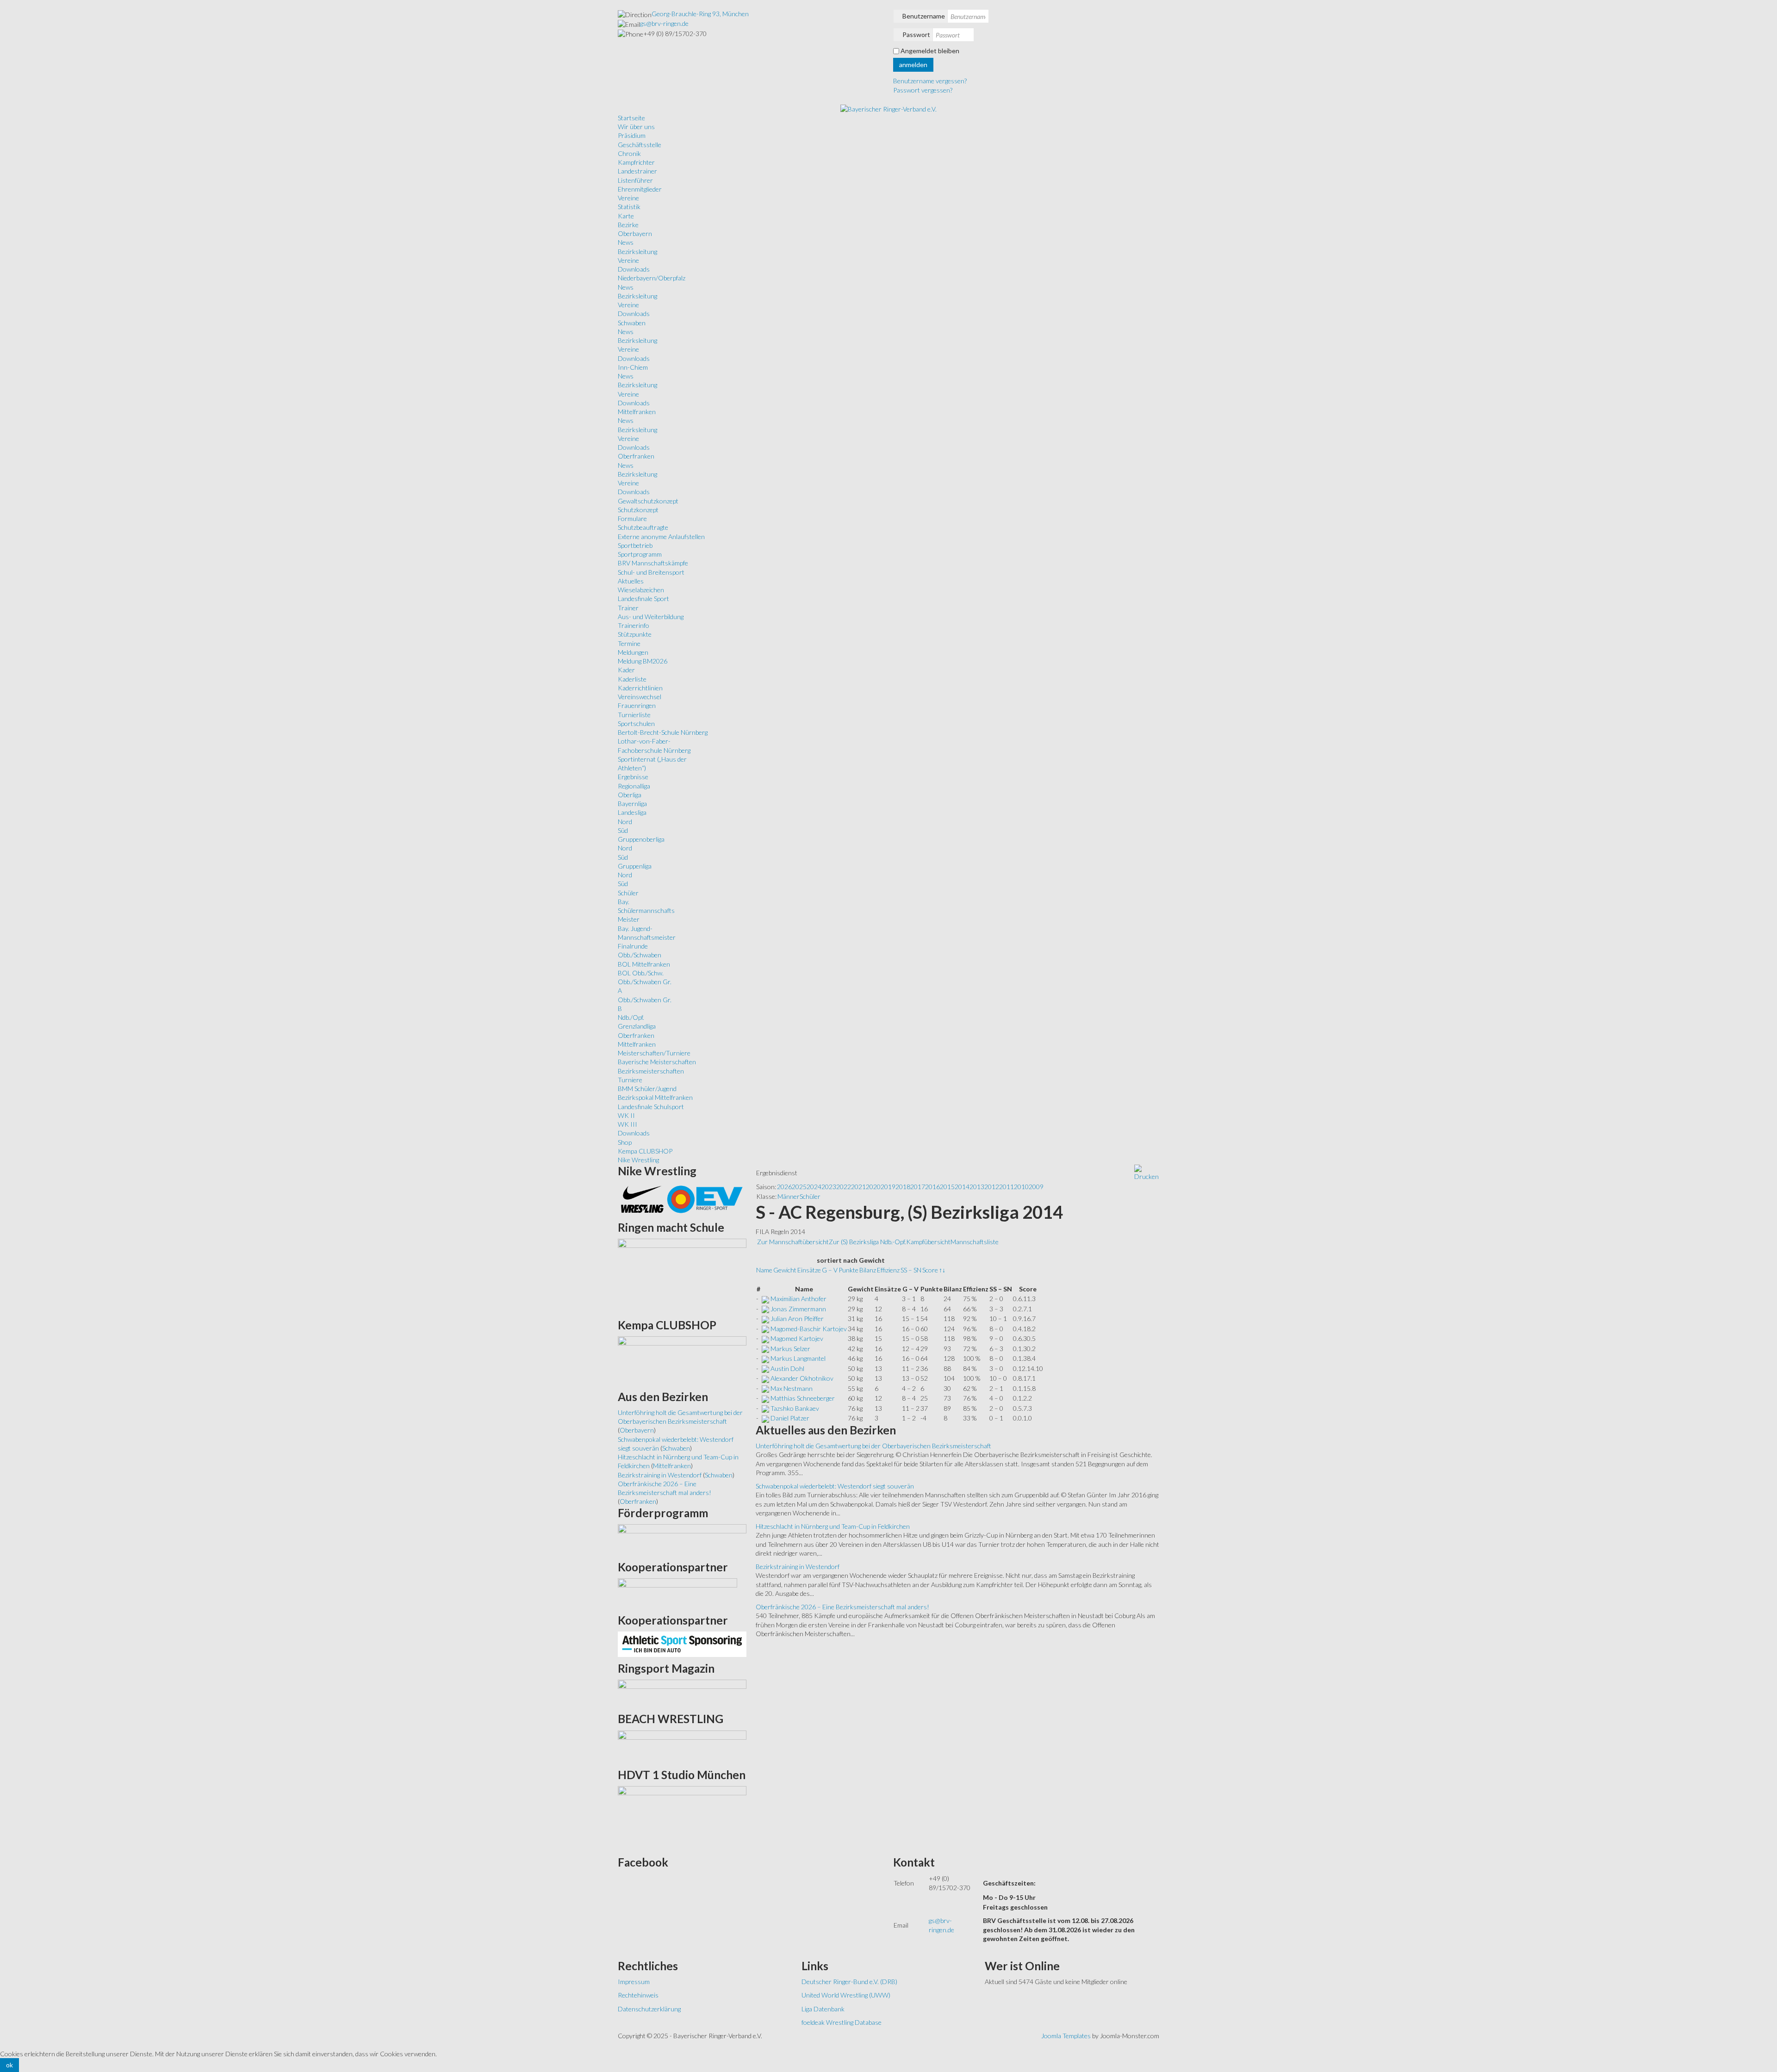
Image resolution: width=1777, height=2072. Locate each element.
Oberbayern (635, 233)
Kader (626, 670)
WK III (628, 1124)
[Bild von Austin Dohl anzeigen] (765, 1368)
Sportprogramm (640, 554)
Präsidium (632, 135)
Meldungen (633, 652)
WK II (626, 1115)
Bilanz (868, 1270)
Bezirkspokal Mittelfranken (655, 1097)
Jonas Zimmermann (798, 1309)
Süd (623, 830)
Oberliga (630, 795)
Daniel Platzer (790, 1418)
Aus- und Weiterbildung (651, 617)
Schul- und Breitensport (651, 572)
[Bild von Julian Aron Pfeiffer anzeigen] (765, 1318)
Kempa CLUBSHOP (645, 1151)
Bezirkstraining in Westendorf (798, 1566)
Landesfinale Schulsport (651, 1107)
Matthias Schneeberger (803, 1398)
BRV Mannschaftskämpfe (653, 563)
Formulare (632, 518)
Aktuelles (631, 581)
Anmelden (913, 65)
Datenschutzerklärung (649, 2009)
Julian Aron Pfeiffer (797, 1318)
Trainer (628, 608)
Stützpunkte (635, 634)
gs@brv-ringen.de (664, 23)
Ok (9, 2065)
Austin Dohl (787, 1368)
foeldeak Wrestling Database (842, 2022)
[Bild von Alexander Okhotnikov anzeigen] (765, 1378)
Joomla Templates (1066, 2036)
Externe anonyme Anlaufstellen (661, 537)
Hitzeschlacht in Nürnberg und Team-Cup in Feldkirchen (833, 1526)
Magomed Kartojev (797, 1338)
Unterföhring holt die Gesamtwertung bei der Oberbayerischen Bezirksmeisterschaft (873, 1446)
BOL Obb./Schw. (641, 973)
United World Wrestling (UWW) (846, 1995)
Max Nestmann (792, 1388)
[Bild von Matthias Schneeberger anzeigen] (765, 1398)
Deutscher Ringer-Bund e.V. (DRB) (849, 1982)
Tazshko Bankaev (795, 1408)
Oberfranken (636, 456)
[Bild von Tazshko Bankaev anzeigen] (765, 1408)
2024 (814, 1187)
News (626, 242)
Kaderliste (632, 679)
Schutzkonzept (638, 510)
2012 (992, 1187)
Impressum (634, 1982)
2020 (873, 1187)
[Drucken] (1146, 1172)
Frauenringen (637, 705)
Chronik (629, 153)
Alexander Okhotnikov (802, 1378)
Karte (626, 216)
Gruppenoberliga (641, 839)
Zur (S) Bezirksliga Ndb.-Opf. (867, 1242)
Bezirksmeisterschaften (651, 1071)
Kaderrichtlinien (640, 688)
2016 (932, 1187)
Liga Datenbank (823, 2009)
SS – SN (911, 1270)
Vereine (628, 198)
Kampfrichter (636, 162)
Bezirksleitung (637, 251)
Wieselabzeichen (641, 590)
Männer (789, 1196)
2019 (888, 1187)
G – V (830, 1270)
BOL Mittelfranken (644, 964)
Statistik (629, 207)
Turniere (630, 1080)
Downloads (634, 269)
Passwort (916, 34)
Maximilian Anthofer (798, 1299)
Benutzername (924, 16)
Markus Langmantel (798, 1358)
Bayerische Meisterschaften (657, 1062)
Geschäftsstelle (640, 145)
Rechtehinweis (638, 1995)
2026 (784, 1187)
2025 (799, 1187)
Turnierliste (634, 715)
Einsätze (809, 1270)
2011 (1007, 1187)
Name (764, 1270)
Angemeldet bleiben (930, 51)
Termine (629, 643)
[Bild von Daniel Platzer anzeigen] (765, 1418)
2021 (858, 1187)
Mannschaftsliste (975, 1242)
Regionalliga (634, 786)
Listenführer (635, 180)
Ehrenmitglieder (640, 189)
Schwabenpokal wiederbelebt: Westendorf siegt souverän (835, 1486)
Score (930, 1270)
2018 (903, 1187)
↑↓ (942, 1270)
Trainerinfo (634, 625)
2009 (1036, 1187)
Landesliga (632, 812)
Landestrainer (637, 171)
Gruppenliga (635, 866)
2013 (977, 1187)
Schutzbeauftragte (643, 527)
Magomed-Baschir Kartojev (809, 1329)
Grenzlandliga (637, 1026)
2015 (947, 1187)
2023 (829, 1187)
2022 (844, 1187)
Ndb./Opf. (631, 1017)
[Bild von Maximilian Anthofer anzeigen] (765, 1299)
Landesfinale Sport (643, 599)
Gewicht (785, 1270)
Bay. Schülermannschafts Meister (646, 911)
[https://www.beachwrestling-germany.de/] (682, 1746)
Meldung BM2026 (643, 661)
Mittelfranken (637, 412)
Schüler (628, 893)
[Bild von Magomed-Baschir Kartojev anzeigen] (765, 1329)
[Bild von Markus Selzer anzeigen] (765, 1349)
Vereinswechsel (640, 697)
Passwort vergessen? (923, 90)
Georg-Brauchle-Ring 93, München (700, 14)
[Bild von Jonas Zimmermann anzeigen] (765, 1309)
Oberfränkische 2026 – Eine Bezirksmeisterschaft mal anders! (842, 1607)
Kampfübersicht (928, 1242)
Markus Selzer (790, 1349)
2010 (1021, 1187)
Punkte (848, 1270)
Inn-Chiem (633, 367)
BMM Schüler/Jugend (647, 1089)
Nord (625, 822)
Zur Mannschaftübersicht (793, 1242)
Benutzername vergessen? (930, 81)
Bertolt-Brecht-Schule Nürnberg (663, 732)
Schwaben (632, 323)
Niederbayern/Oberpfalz (652, 278)
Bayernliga (632, 803)
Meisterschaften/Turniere (654, 1053)
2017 (918, 1187)
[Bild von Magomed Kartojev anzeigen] (765, 1338)
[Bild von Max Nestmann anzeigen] (765, 1388)
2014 (962, 1187)
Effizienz (888, 1270)
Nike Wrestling (638, 1160)
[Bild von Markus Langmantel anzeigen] (765, 1358)
